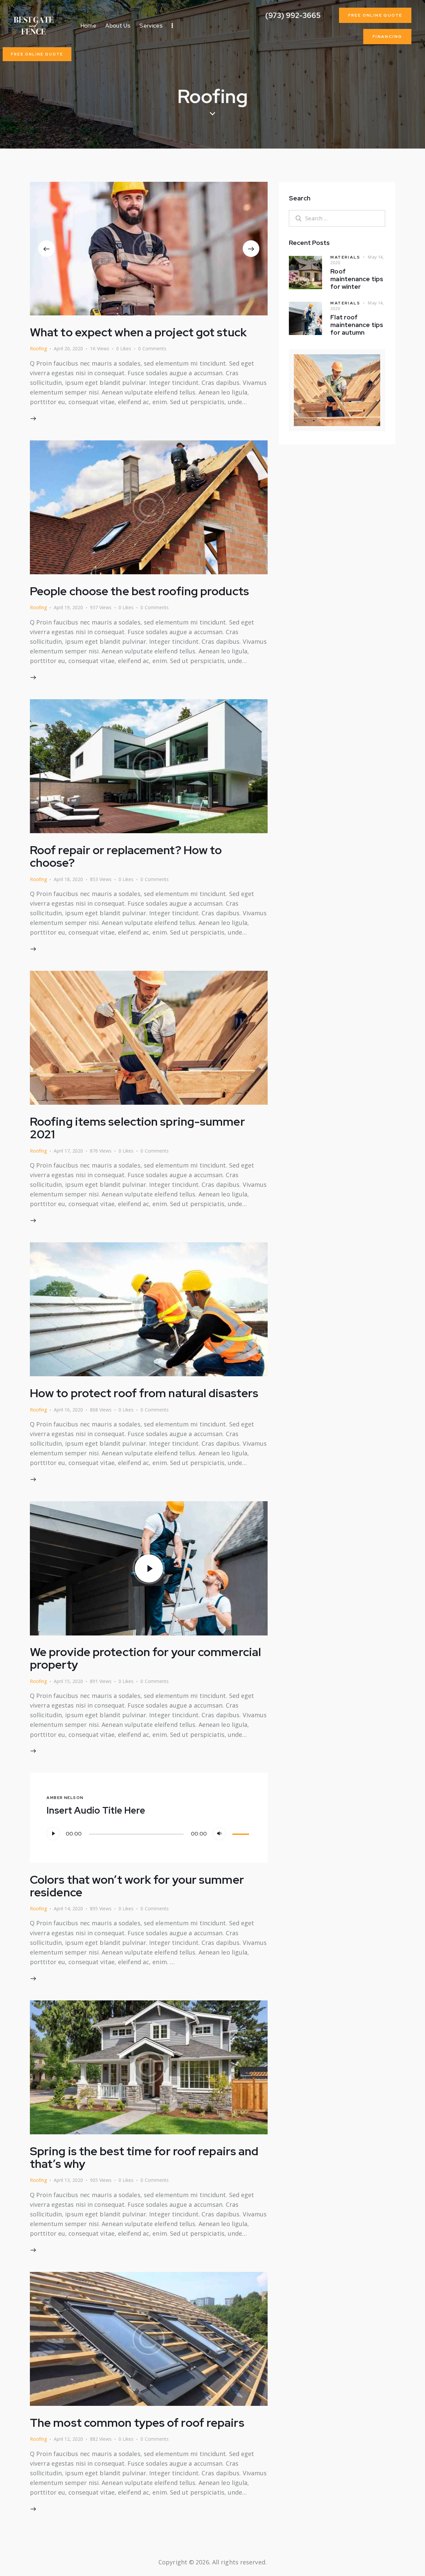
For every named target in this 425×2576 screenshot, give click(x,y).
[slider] (242, 1833)
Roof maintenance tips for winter (357, 279)
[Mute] (219, 1834)
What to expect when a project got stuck (138, 332)
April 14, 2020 (68, 1908)
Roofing (38, 348)
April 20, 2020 (68, 348)
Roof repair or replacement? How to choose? (126, 856)
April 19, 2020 (68, 607)
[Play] (53, 1834)
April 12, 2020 (68, 2439)
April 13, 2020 (68, 2180)
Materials (345, 257)
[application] (149, 1834)
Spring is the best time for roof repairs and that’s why (144, 2157)
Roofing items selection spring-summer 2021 (137, 1128)
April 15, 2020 (68, 1681)
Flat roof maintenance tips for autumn (357, 325)
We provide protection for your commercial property (145, 1658)
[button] (46, 249)
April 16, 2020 (68, 1410)
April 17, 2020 (68, 1151)
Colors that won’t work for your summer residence (137, 1886)
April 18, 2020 (68, 879)
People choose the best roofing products (139, 591)
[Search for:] (337, 218)
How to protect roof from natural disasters (144, 1393)
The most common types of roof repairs (137, 2423)
